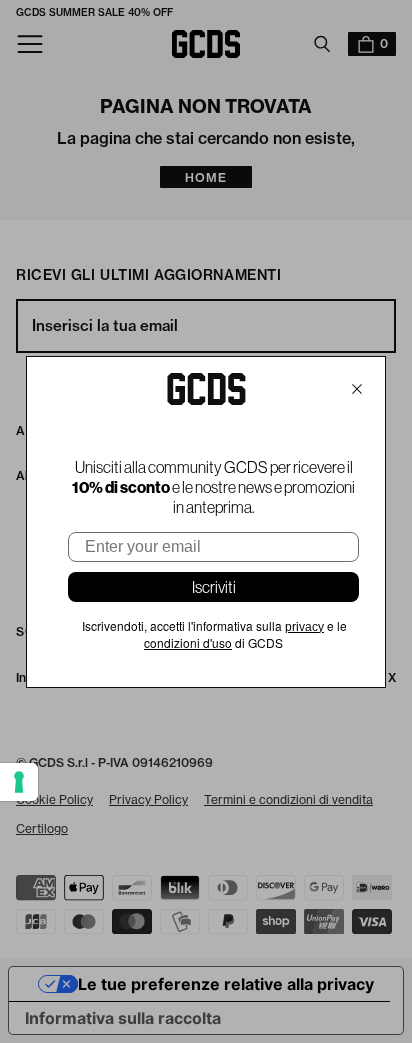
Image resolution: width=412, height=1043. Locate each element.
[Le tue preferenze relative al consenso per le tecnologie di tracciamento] (19, 782)
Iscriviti (214, 587)
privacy (304, 627)
